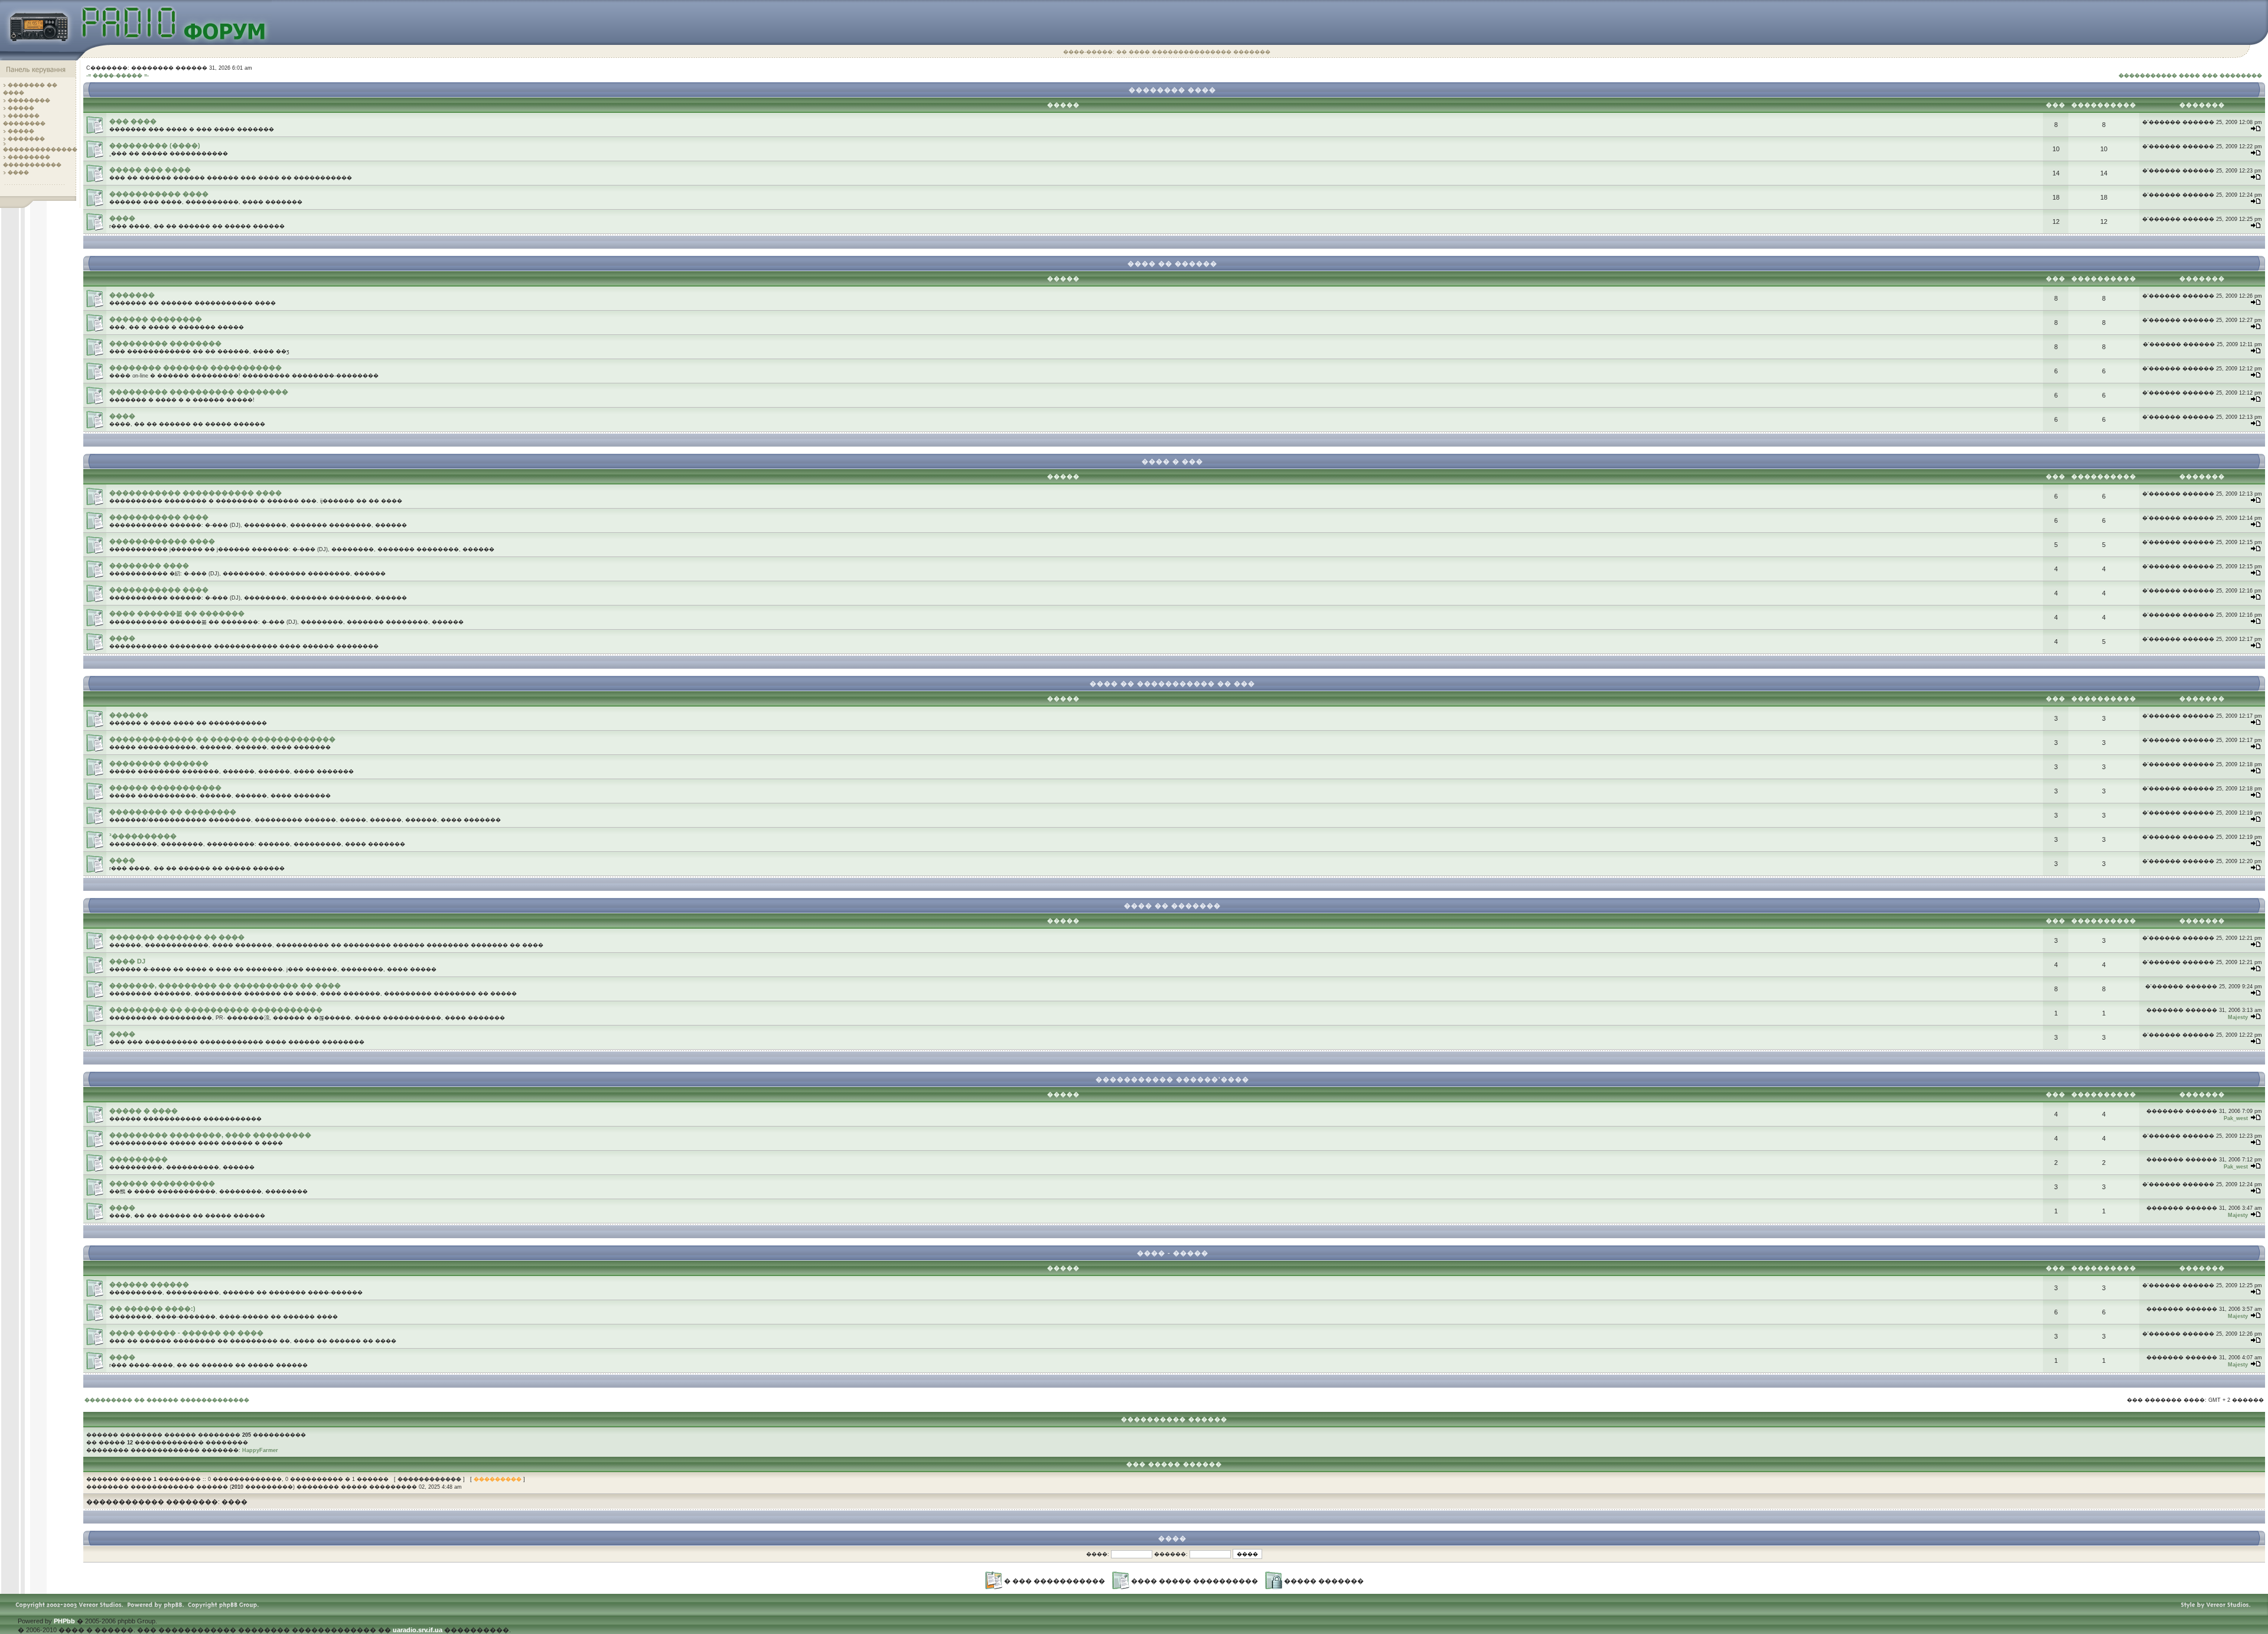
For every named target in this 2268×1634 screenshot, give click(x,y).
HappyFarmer (260, 1450)
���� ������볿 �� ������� (177, 613)
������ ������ (149, 1284)
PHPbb (64, 1621)
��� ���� (133, 121)
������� (26, 139)
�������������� (40, 149)
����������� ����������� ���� (195, 493)
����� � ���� (144, 1111)
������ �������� (156, 319)
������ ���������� (162, 1183)
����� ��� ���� (150, 170)
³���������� (143, 836)
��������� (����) (155, 145)
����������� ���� (159, 194)
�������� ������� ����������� (195, 367)
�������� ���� (149, 565)
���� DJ (127, 961)
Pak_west (2236, 1118)
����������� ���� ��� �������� (2190, 76)
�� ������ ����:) (152, 1308)
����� (21, 108)
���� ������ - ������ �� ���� (186, 1333)
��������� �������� (165, 343)
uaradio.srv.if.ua (418, 1630)
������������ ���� (162, 541)
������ (129, 715)
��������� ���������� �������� (199, 392)
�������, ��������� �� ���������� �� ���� (225, 985)
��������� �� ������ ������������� (167, 1400)
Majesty (2238, 1017)
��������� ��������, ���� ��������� (210, 1135)
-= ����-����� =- (118, 76)
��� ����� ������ (1174, 1464)
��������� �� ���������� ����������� (216, 1010)
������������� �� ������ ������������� (222, 739)
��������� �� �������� (173, 812)
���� (18, 172)
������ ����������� (165, 787)
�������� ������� (159, 763)
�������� (29, 100)
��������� (139, 1159)
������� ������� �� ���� (177, 937)
